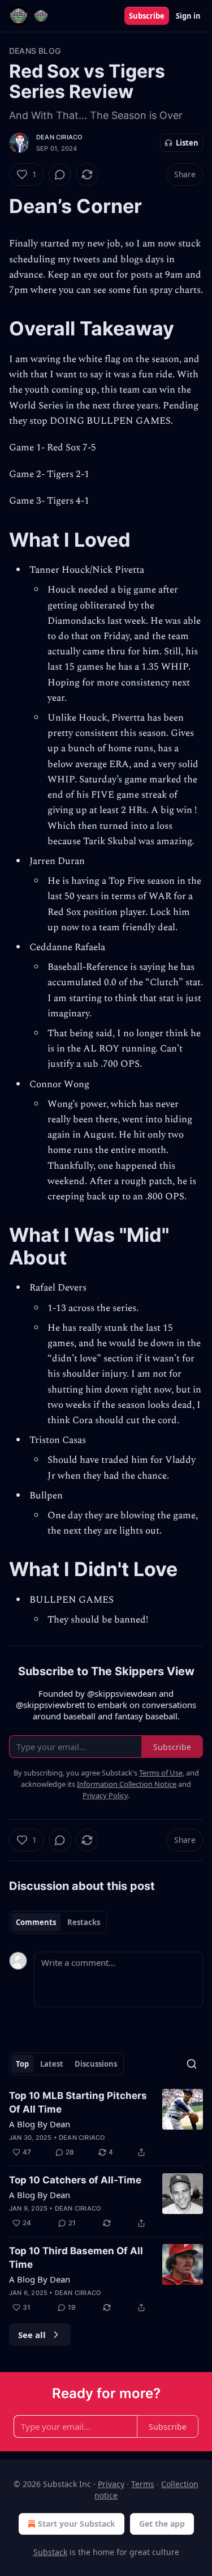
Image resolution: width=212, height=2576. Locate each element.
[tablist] (58, 1922)
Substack (50, 2552)
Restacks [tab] (84, 1922)
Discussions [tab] (96, 2064)
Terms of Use (161, 1773)
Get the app (162, 2524)
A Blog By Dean (40, 2124)
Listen (187, 143)
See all (32, 2335)
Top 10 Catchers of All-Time (75, 2180)
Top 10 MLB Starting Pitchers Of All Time (78, 2102)
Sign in (188, 16)
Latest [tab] (52, 2064)
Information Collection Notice (127, 1784)
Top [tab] (22, 2064)
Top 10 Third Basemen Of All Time (76, 2258)
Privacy (111, 2484)
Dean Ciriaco (59, 137)
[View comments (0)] (60, 174)
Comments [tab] (36, 1922)
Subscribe (147, 16)
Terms (143, 2484)
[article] (106, 2124)
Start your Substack (77, 2524)
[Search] (192, 2064)
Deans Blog (35, 51)
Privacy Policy (105, 1795)
